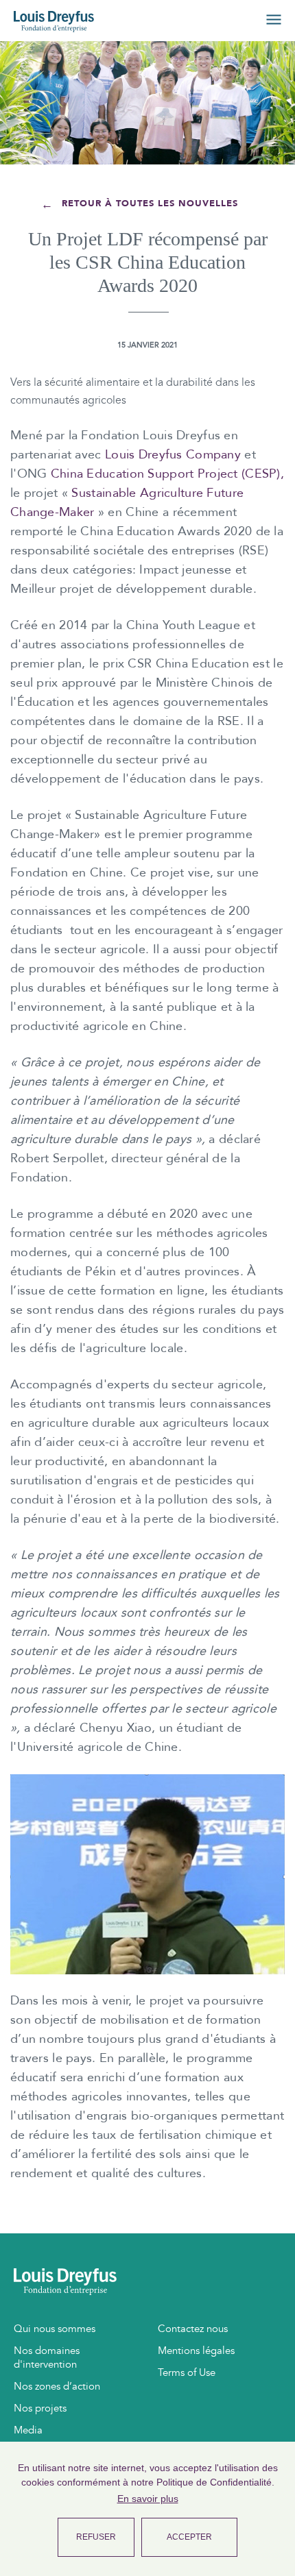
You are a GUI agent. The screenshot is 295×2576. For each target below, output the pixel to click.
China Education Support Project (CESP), (167, 474)
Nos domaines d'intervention (47, 2357)
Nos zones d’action (57, 2386)
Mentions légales (196, 2351)
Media (28, 2430)
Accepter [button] (189, 2537)
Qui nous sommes (55, 2329)
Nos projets (40, 2408)
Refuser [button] (96, 2537)
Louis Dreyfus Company (173, 455)
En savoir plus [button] (148, 2499)
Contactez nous (193, 2329)
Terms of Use (187, 2372)
